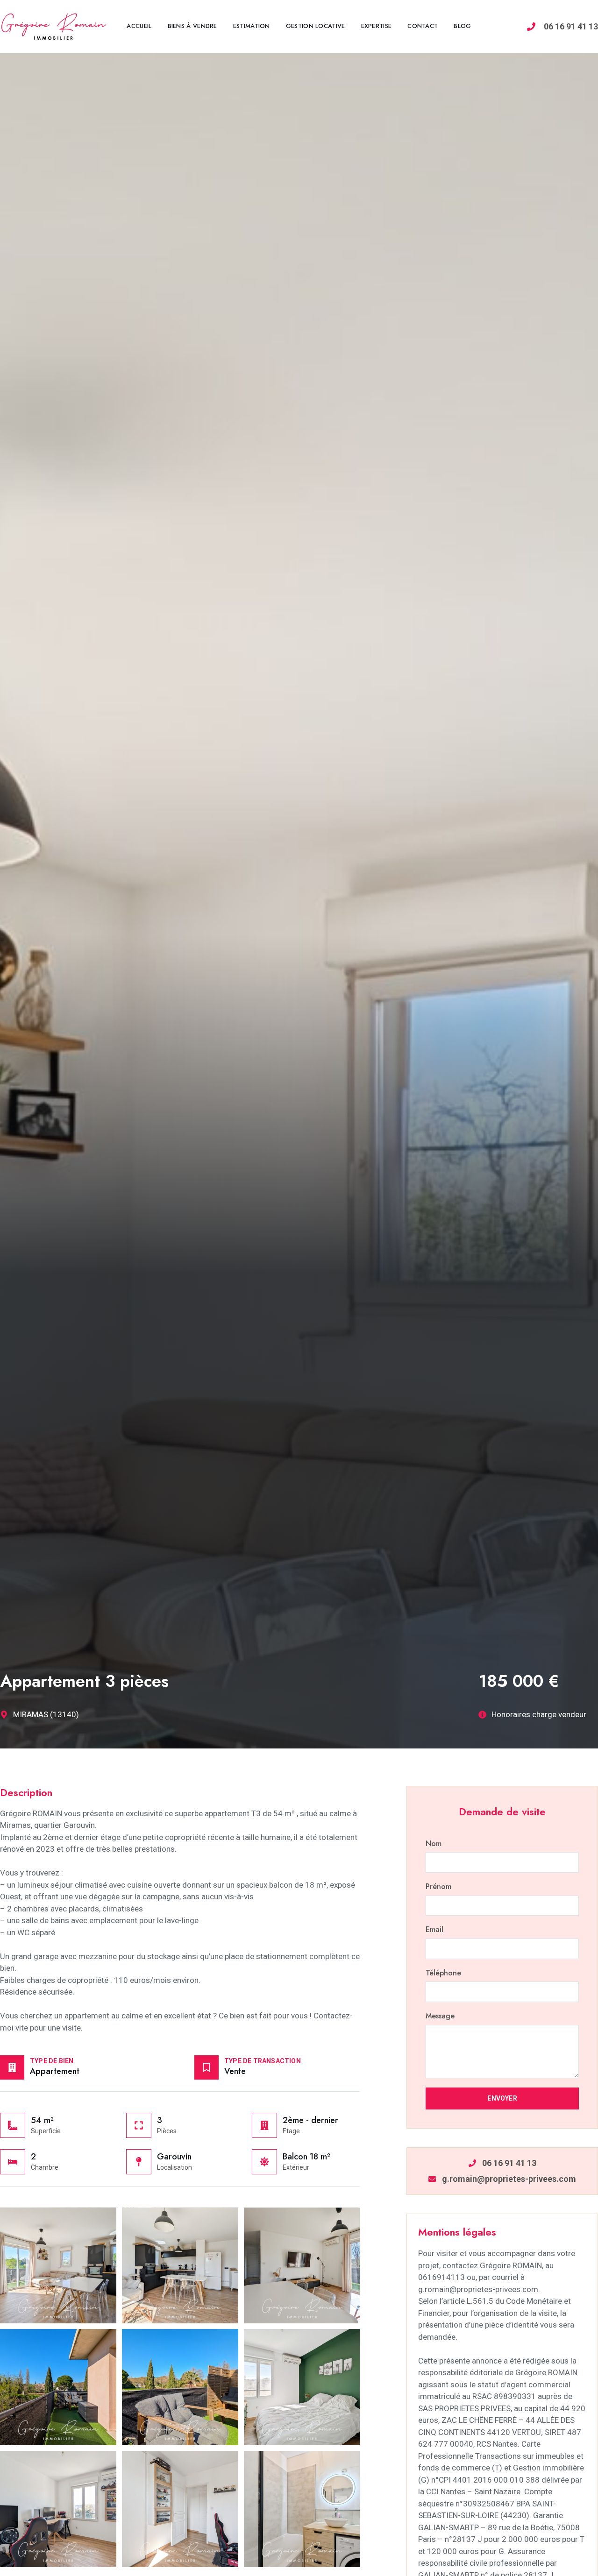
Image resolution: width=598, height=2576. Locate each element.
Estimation (252, 26)
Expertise (377, 26)
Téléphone (443, 1973)
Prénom (438, 1887)
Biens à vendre (192, 26)
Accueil (139, 26)
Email (434, 1930)
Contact (423, 26)
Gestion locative (316, 26)
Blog (462, 26)
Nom (434, 1844)
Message (440, 2016)
